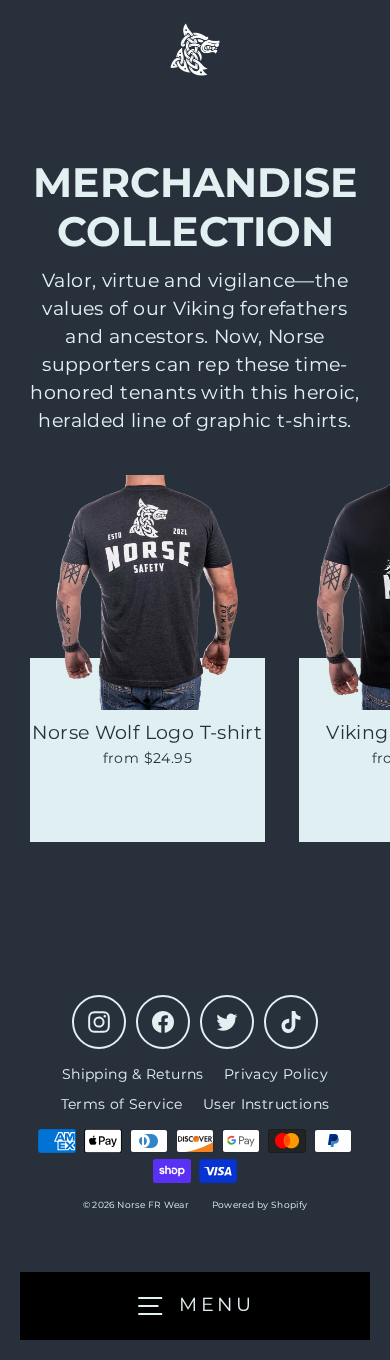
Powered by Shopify (260, 1204)
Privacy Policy (276, 1074)
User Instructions (266, 1104)
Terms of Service (122, 1104)
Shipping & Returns (133, 1074)
